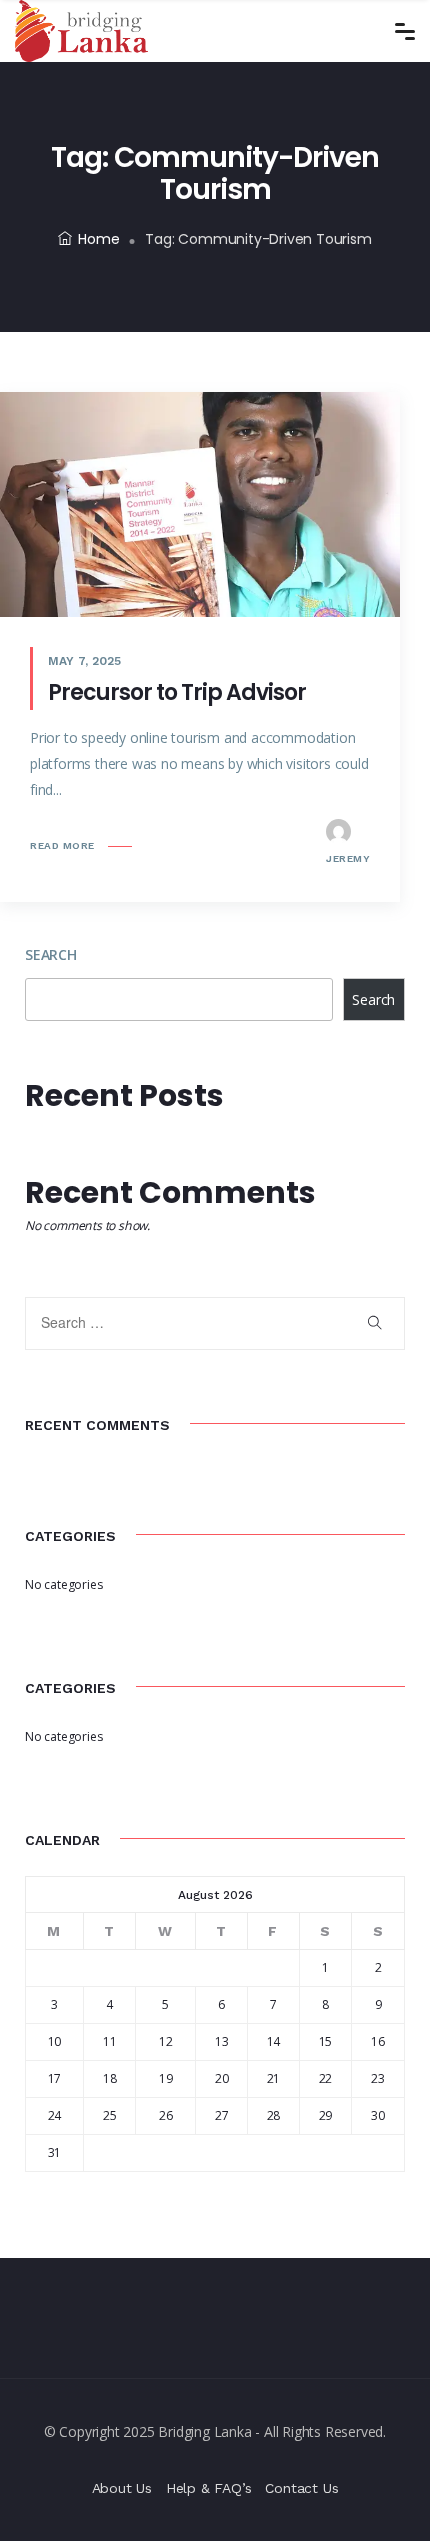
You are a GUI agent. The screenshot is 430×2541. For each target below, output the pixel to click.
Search (51, 954)
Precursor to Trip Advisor (177, 692)
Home (98, 239)
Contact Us (301, 2488)
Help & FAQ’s (209, 2488)
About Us (122, 2488)
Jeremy (348, 858)
